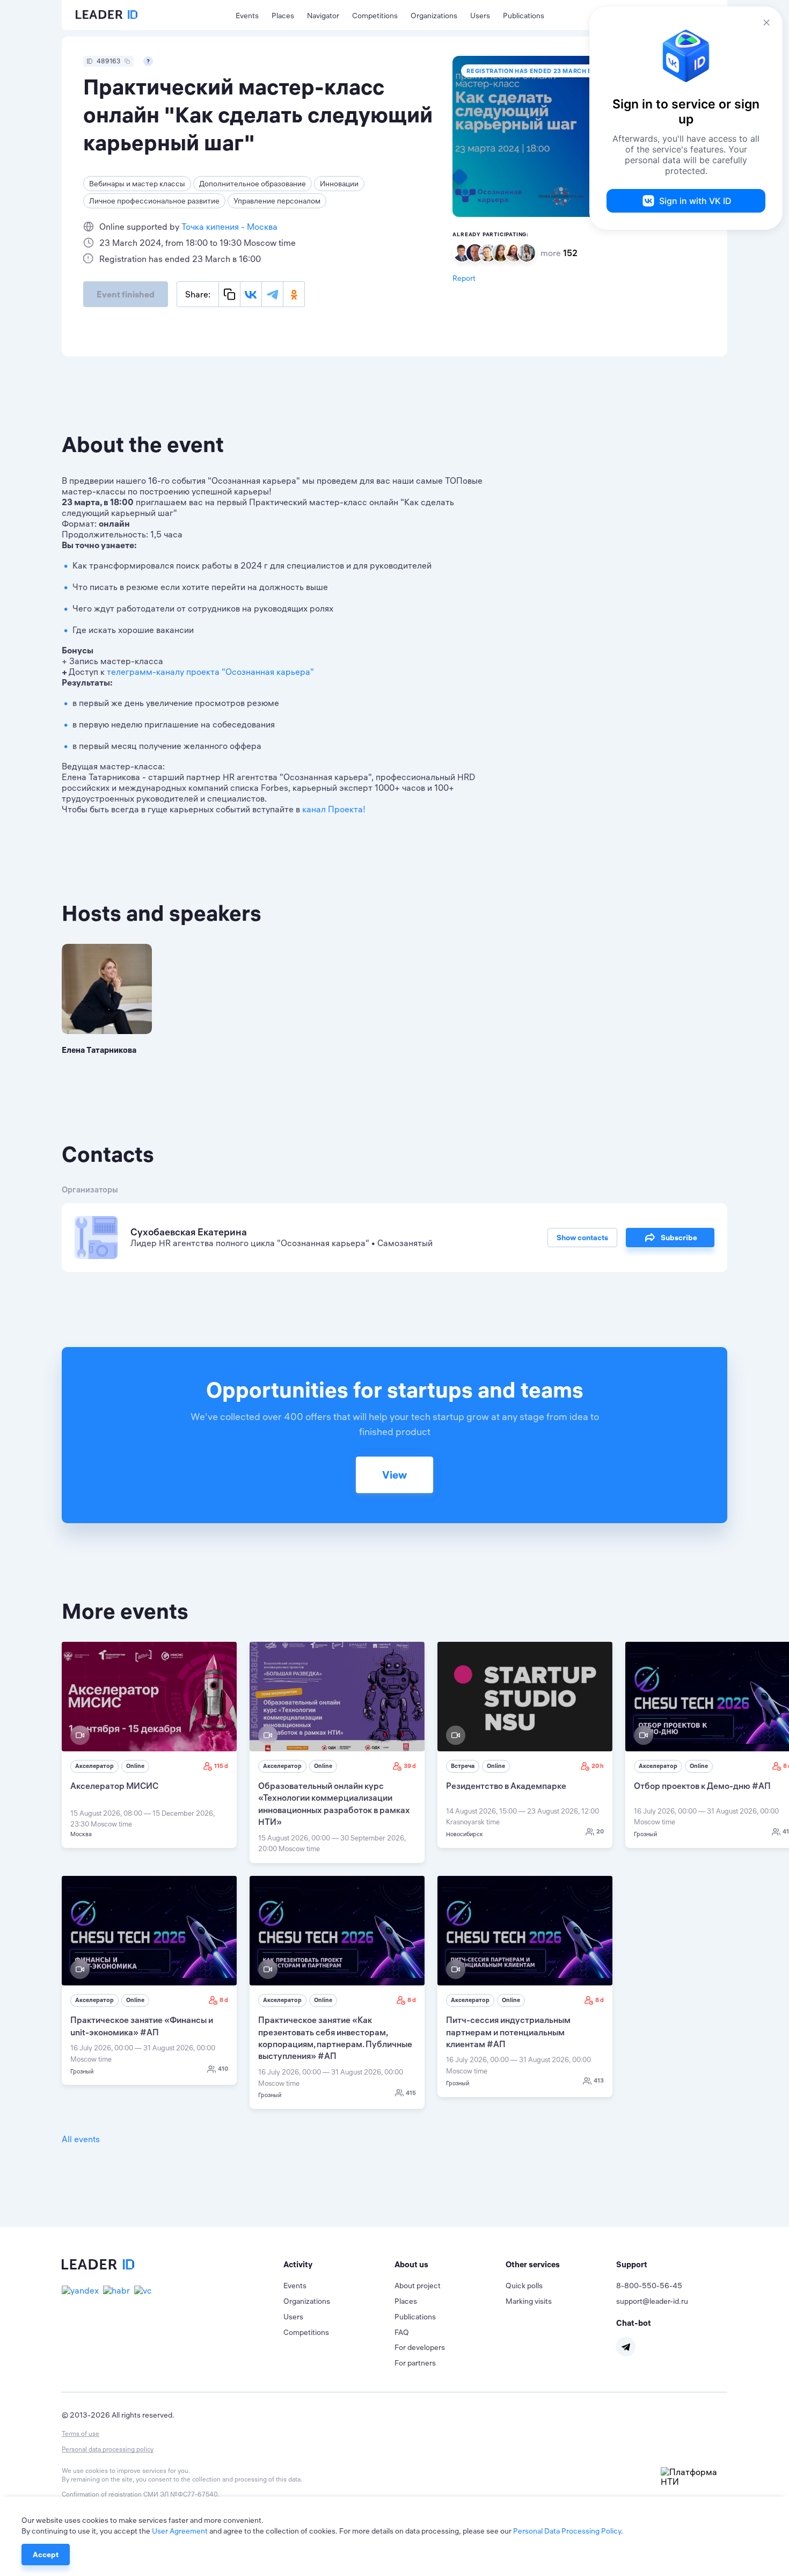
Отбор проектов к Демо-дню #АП (702, 1786)
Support (632, 2264)
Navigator (323, 16)
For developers (420, 2347)
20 (600, 1831)
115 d (221, 1766)
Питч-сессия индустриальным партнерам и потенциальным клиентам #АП (508, 2032)
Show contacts (582, 1238)
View (394, 1475)
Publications (524, 16)
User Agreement (180, 2531)
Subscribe (679, 1238)
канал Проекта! (334, 809)
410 (223, 2069)
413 (599, 2080)
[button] (339, 2265)
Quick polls (524, 2286)
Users (480, 16)
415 (411, 2093)
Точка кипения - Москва (229, 227)
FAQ (402, 2332)
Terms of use (81, 2433)
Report (464, 278)
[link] (149, 1745)
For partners (415, 2363)
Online (135, 1766)
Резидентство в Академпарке (506, 1786)
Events (247, 16)
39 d (410, 1766)
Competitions (375, 16)
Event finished (126, 294)
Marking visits (529, 2301)
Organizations (434, 16)
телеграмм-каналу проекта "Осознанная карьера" (210, 672)
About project (418, 2286)
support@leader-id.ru (652, 2301)
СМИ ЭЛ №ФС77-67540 (181, 2494)
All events (81, 2139)
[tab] (339, 2265)
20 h (598, 1766)
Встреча (463, 1766)
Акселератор (94, 1766)
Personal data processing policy (108, 2449)
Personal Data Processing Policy (567, 2531)
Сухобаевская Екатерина (189, 1232)
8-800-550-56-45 (649, 2286)
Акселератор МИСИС (114, 1786)
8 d (224, 2000)
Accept (46, 2555)
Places (283, 16)
